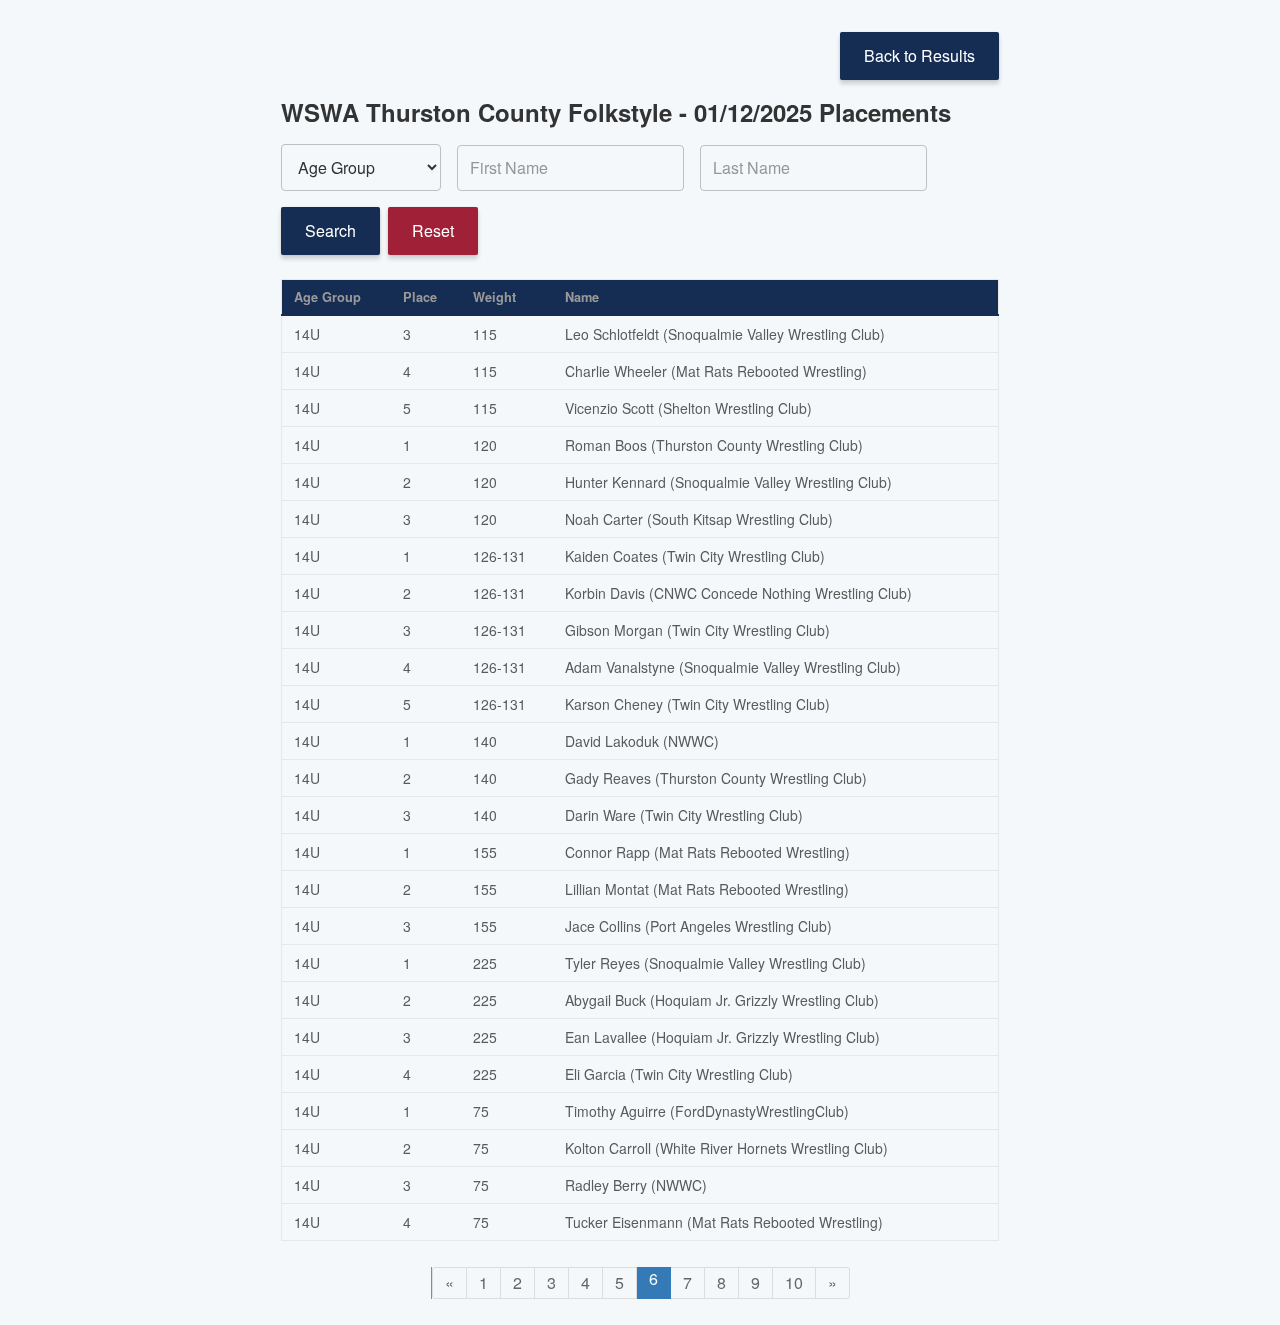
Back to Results (919, 55)
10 (794, 1282)
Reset (433, 230)
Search (330, 230)
